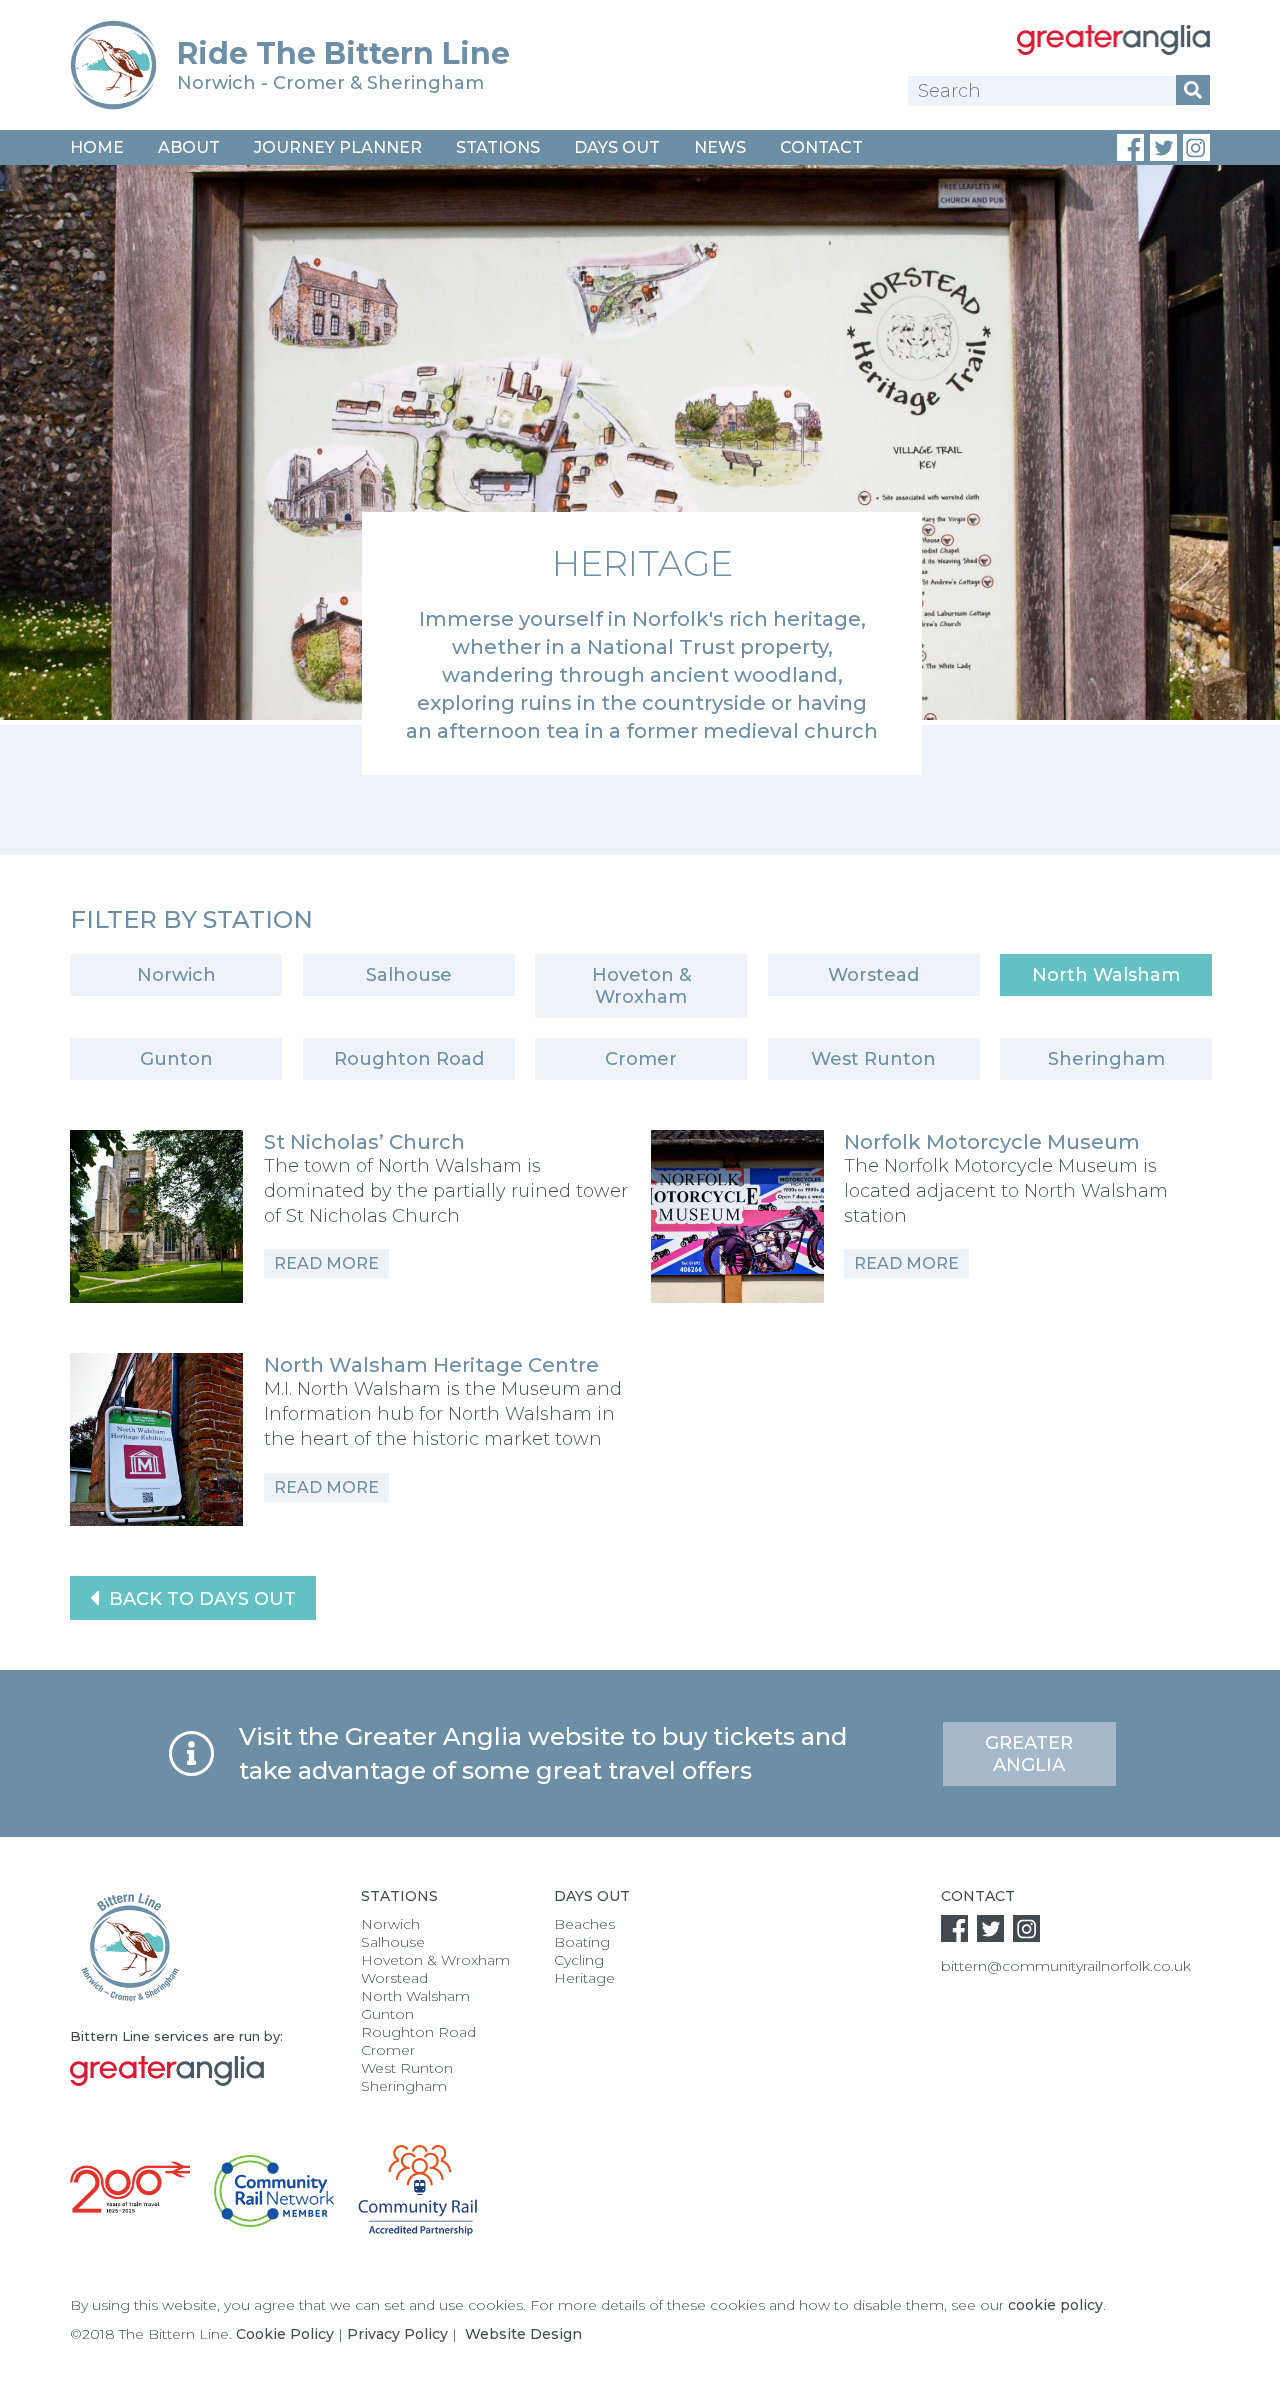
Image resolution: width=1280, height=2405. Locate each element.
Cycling (579, 1960)
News (720, 147)
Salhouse (409, 975)
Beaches (584, 1924)
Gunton (176, 1059)
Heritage (584, 1978)
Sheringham (1106, 1059)
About (189, 147)
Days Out (617, 147)
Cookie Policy (285, 2334)
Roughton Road (409, 1059)
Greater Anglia (1029, 1754)
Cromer (641, 1059)
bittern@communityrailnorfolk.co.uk (1066, 1966)
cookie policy (1055, 2305)
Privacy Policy (397, 2334)
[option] (640, 470)
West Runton (873, 1059)
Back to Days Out (200, 1599)
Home (97, 147)
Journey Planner (338, 147)
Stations (498, 147)
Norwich (176, 975)
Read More (326, 1263)
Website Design (523, 2334)
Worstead (873, 975)
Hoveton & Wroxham (641, 986)
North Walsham (1106, 975)
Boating (582, 1942)
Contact (821, 147)
